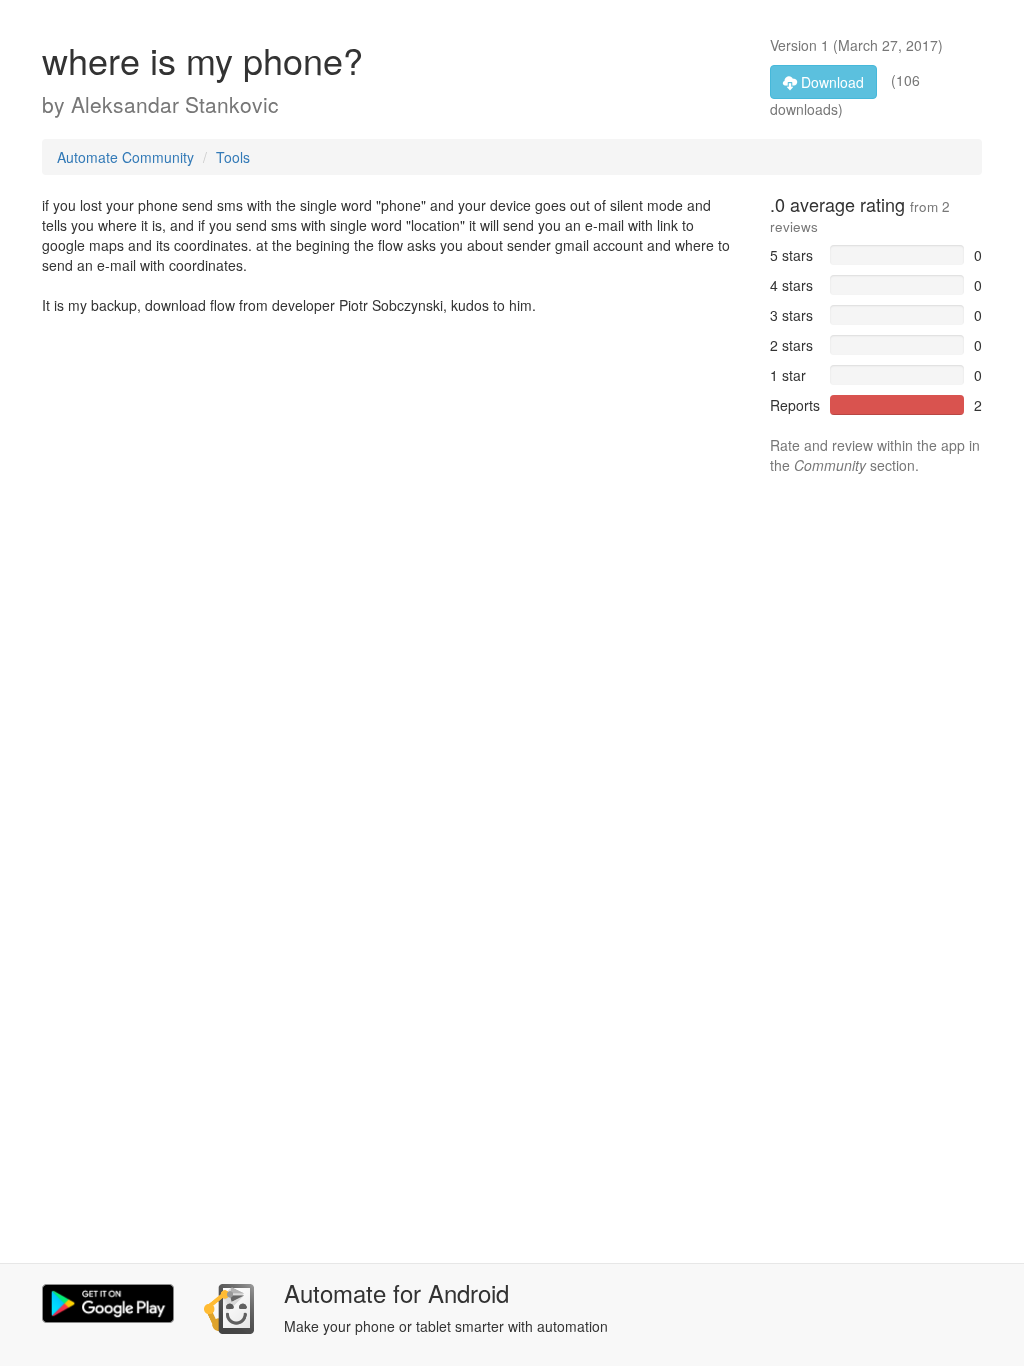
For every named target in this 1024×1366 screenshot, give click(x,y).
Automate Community (125, 157)
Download (830, 82)
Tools (233, 157)
